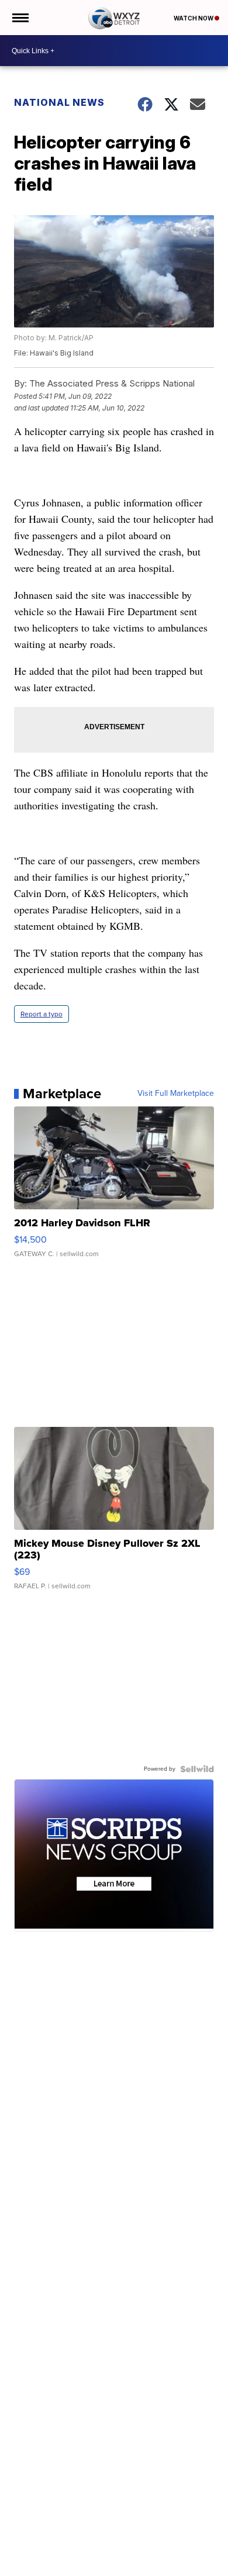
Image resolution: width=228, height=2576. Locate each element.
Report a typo (42, 1014)
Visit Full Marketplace (176, 1094)
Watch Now (194, 18)
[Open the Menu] (20, 18)
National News (59, 102)
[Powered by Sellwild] (197, 1769)
